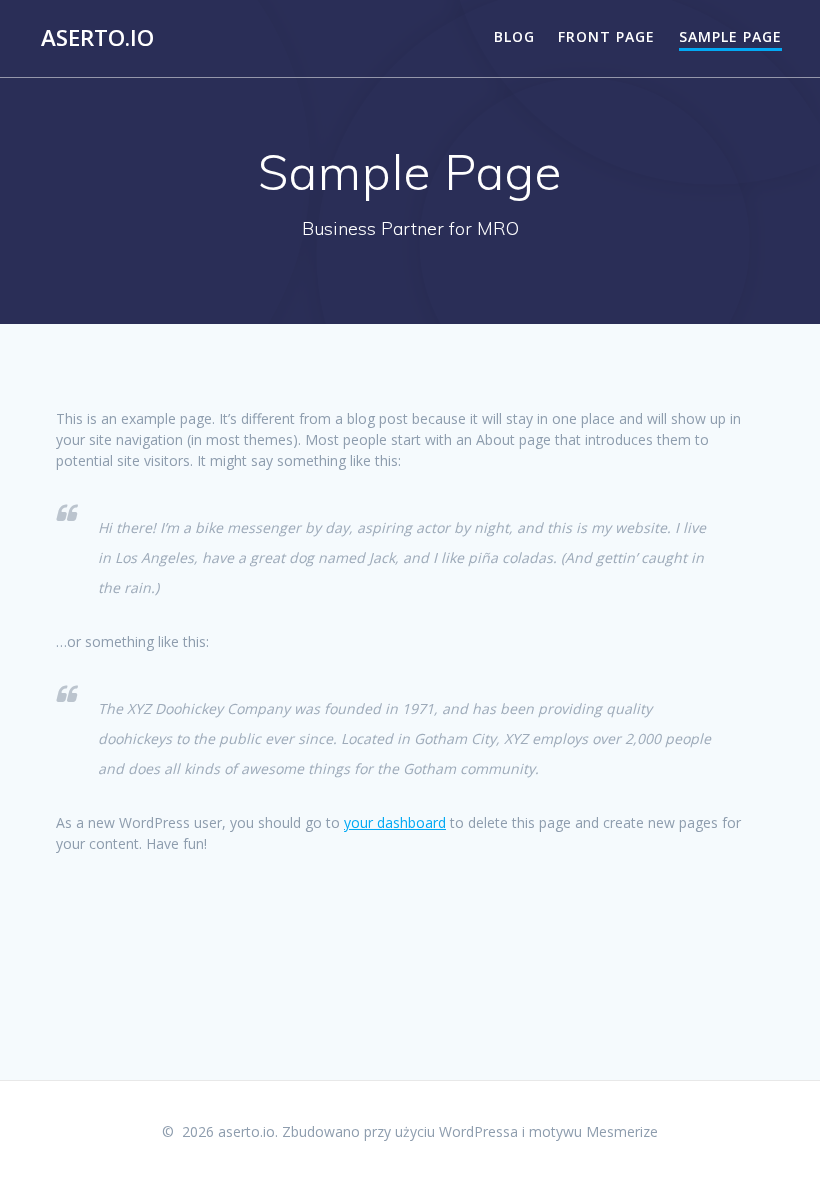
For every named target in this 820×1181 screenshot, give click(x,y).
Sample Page (730, 36)
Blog (514, 36)
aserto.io (97, 38)
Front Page (606, 36)
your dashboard (395, 822)
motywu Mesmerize (593, 1131)
